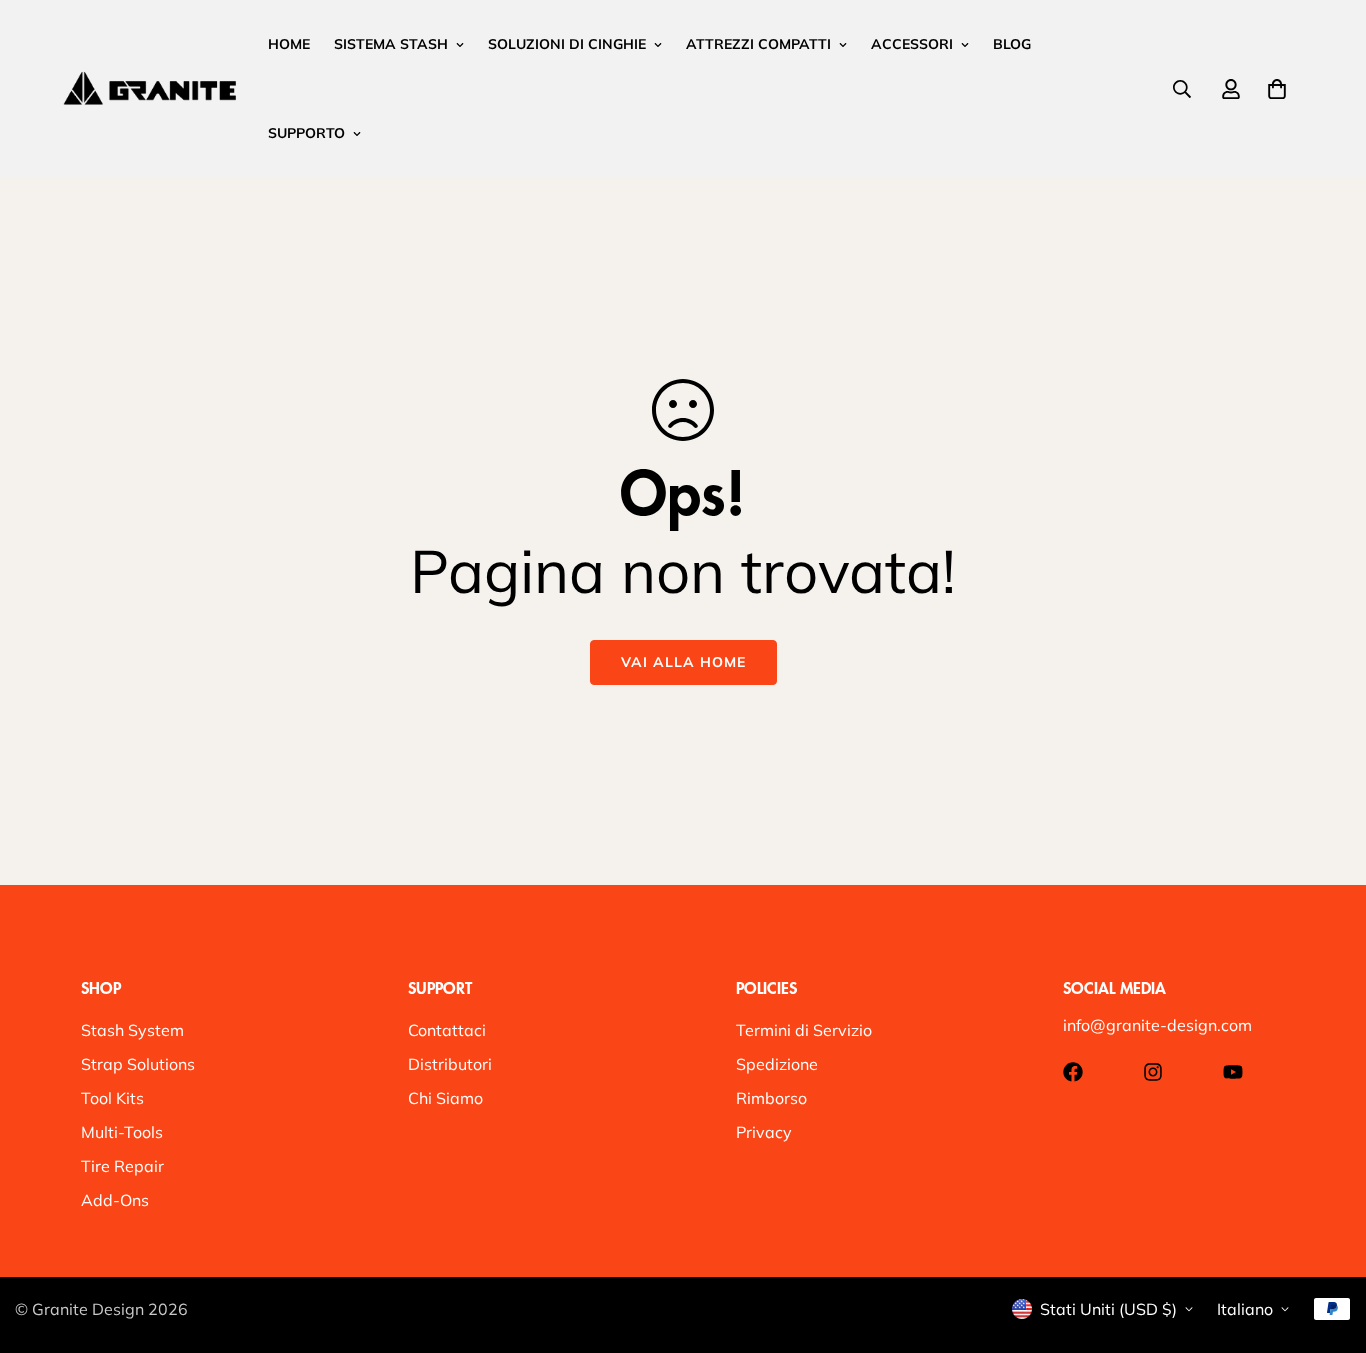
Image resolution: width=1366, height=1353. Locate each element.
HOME (289, 44)
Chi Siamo (445, 1098)
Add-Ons (115, 1200)
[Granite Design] (150, 89)
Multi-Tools (122, 1132)
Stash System (132, 1030)
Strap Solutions (138, 1064)
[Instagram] (1153, 1072)
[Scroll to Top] (1327, 1244)
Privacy (764, 1132)
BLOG (1012, 44)
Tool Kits (112, 1098)
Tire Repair (122, 1166)
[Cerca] (1182, 89)
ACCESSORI (912, 44)
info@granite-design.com (1157, 1025)
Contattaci (447, 1030)
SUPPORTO (306, 133)
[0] (1277, 89)
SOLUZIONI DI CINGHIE (567, 44)
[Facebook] (1073, 1072)
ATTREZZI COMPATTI (758, 44)
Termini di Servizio (804, 1030)
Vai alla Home (683, 662)
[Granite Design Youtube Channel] (1233, 1072)
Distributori (450, 1064)
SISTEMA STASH (391, 44)
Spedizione (777, 1064)
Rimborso (771, 1098)
